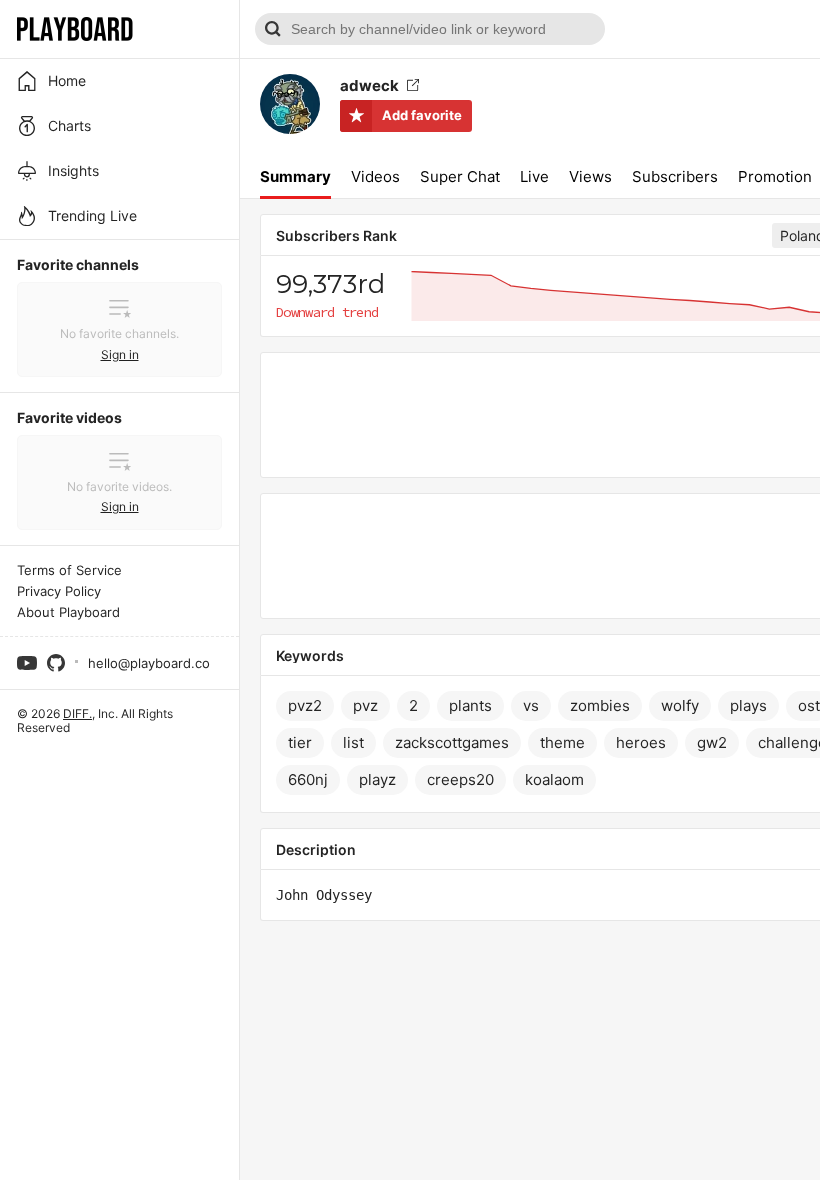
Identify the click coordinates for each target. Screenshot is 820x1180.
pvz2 (305, 705)
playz (377, 779)
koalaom (554, 779)
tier (300, 742)
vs (531, 705)
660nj (308, 779)
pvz (365, 705)
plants (470, 705)
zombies (600, 705)
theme (562, 742)
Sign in (120, 354)
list (353, 742)
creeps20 (460, 779)
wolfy (680, 705)
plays (748, 705)
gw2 (712, 742)
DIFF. (77, 713)
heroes (641, 742)
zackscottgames (452, 742)
